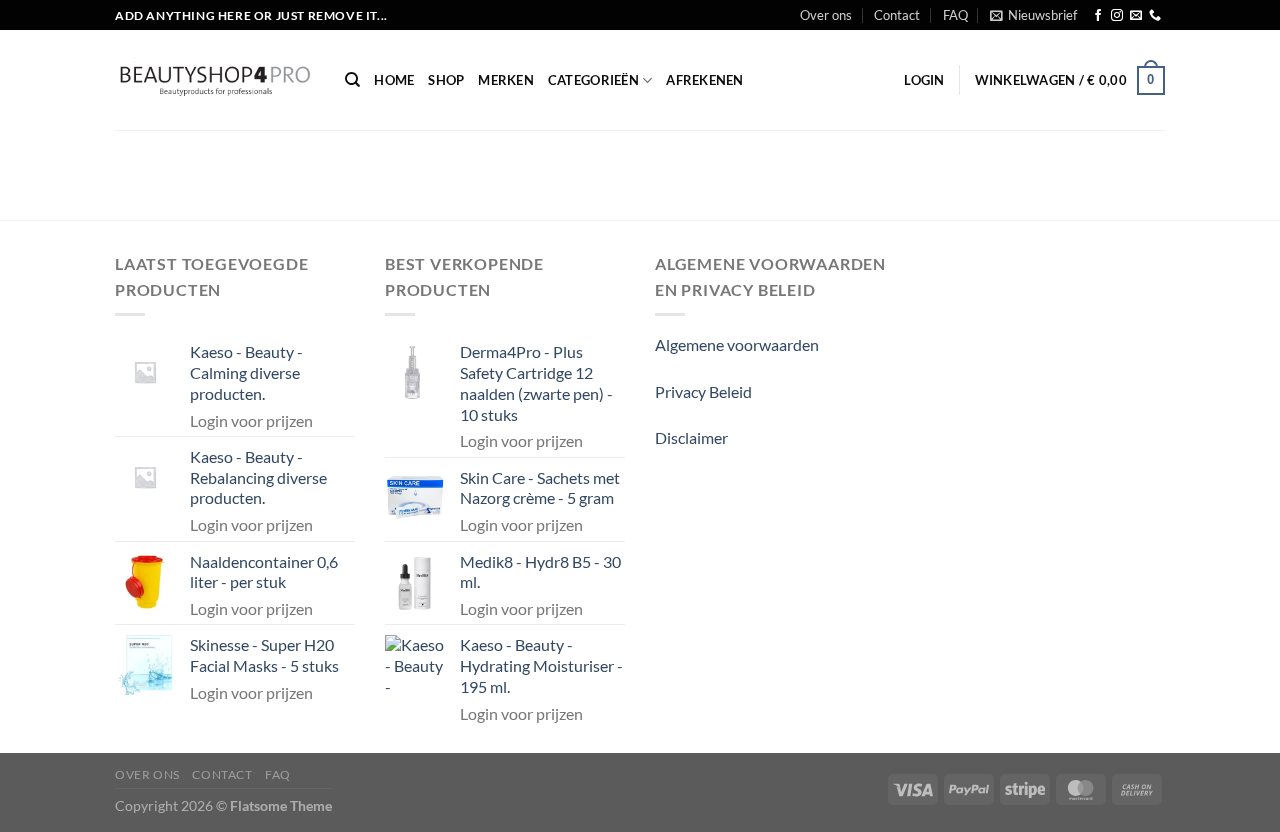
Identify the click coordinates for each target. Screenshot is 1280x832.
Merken (506, 80)
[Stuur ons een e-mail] (1136, 16)
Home (394, 80)
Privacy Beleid (703, 391)
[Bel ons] (1155, 16)
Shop (446, 80)
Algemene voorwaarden (737, 344)
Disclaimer (691, 437)
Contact (897, 15)
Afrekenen (704, 80)
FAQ (955, 15)
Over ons (826, 15)
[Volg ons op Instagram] (1117, 16)
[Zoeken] (352, 80)
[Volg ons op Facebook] (1098, 16)
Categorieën (593, 80)
